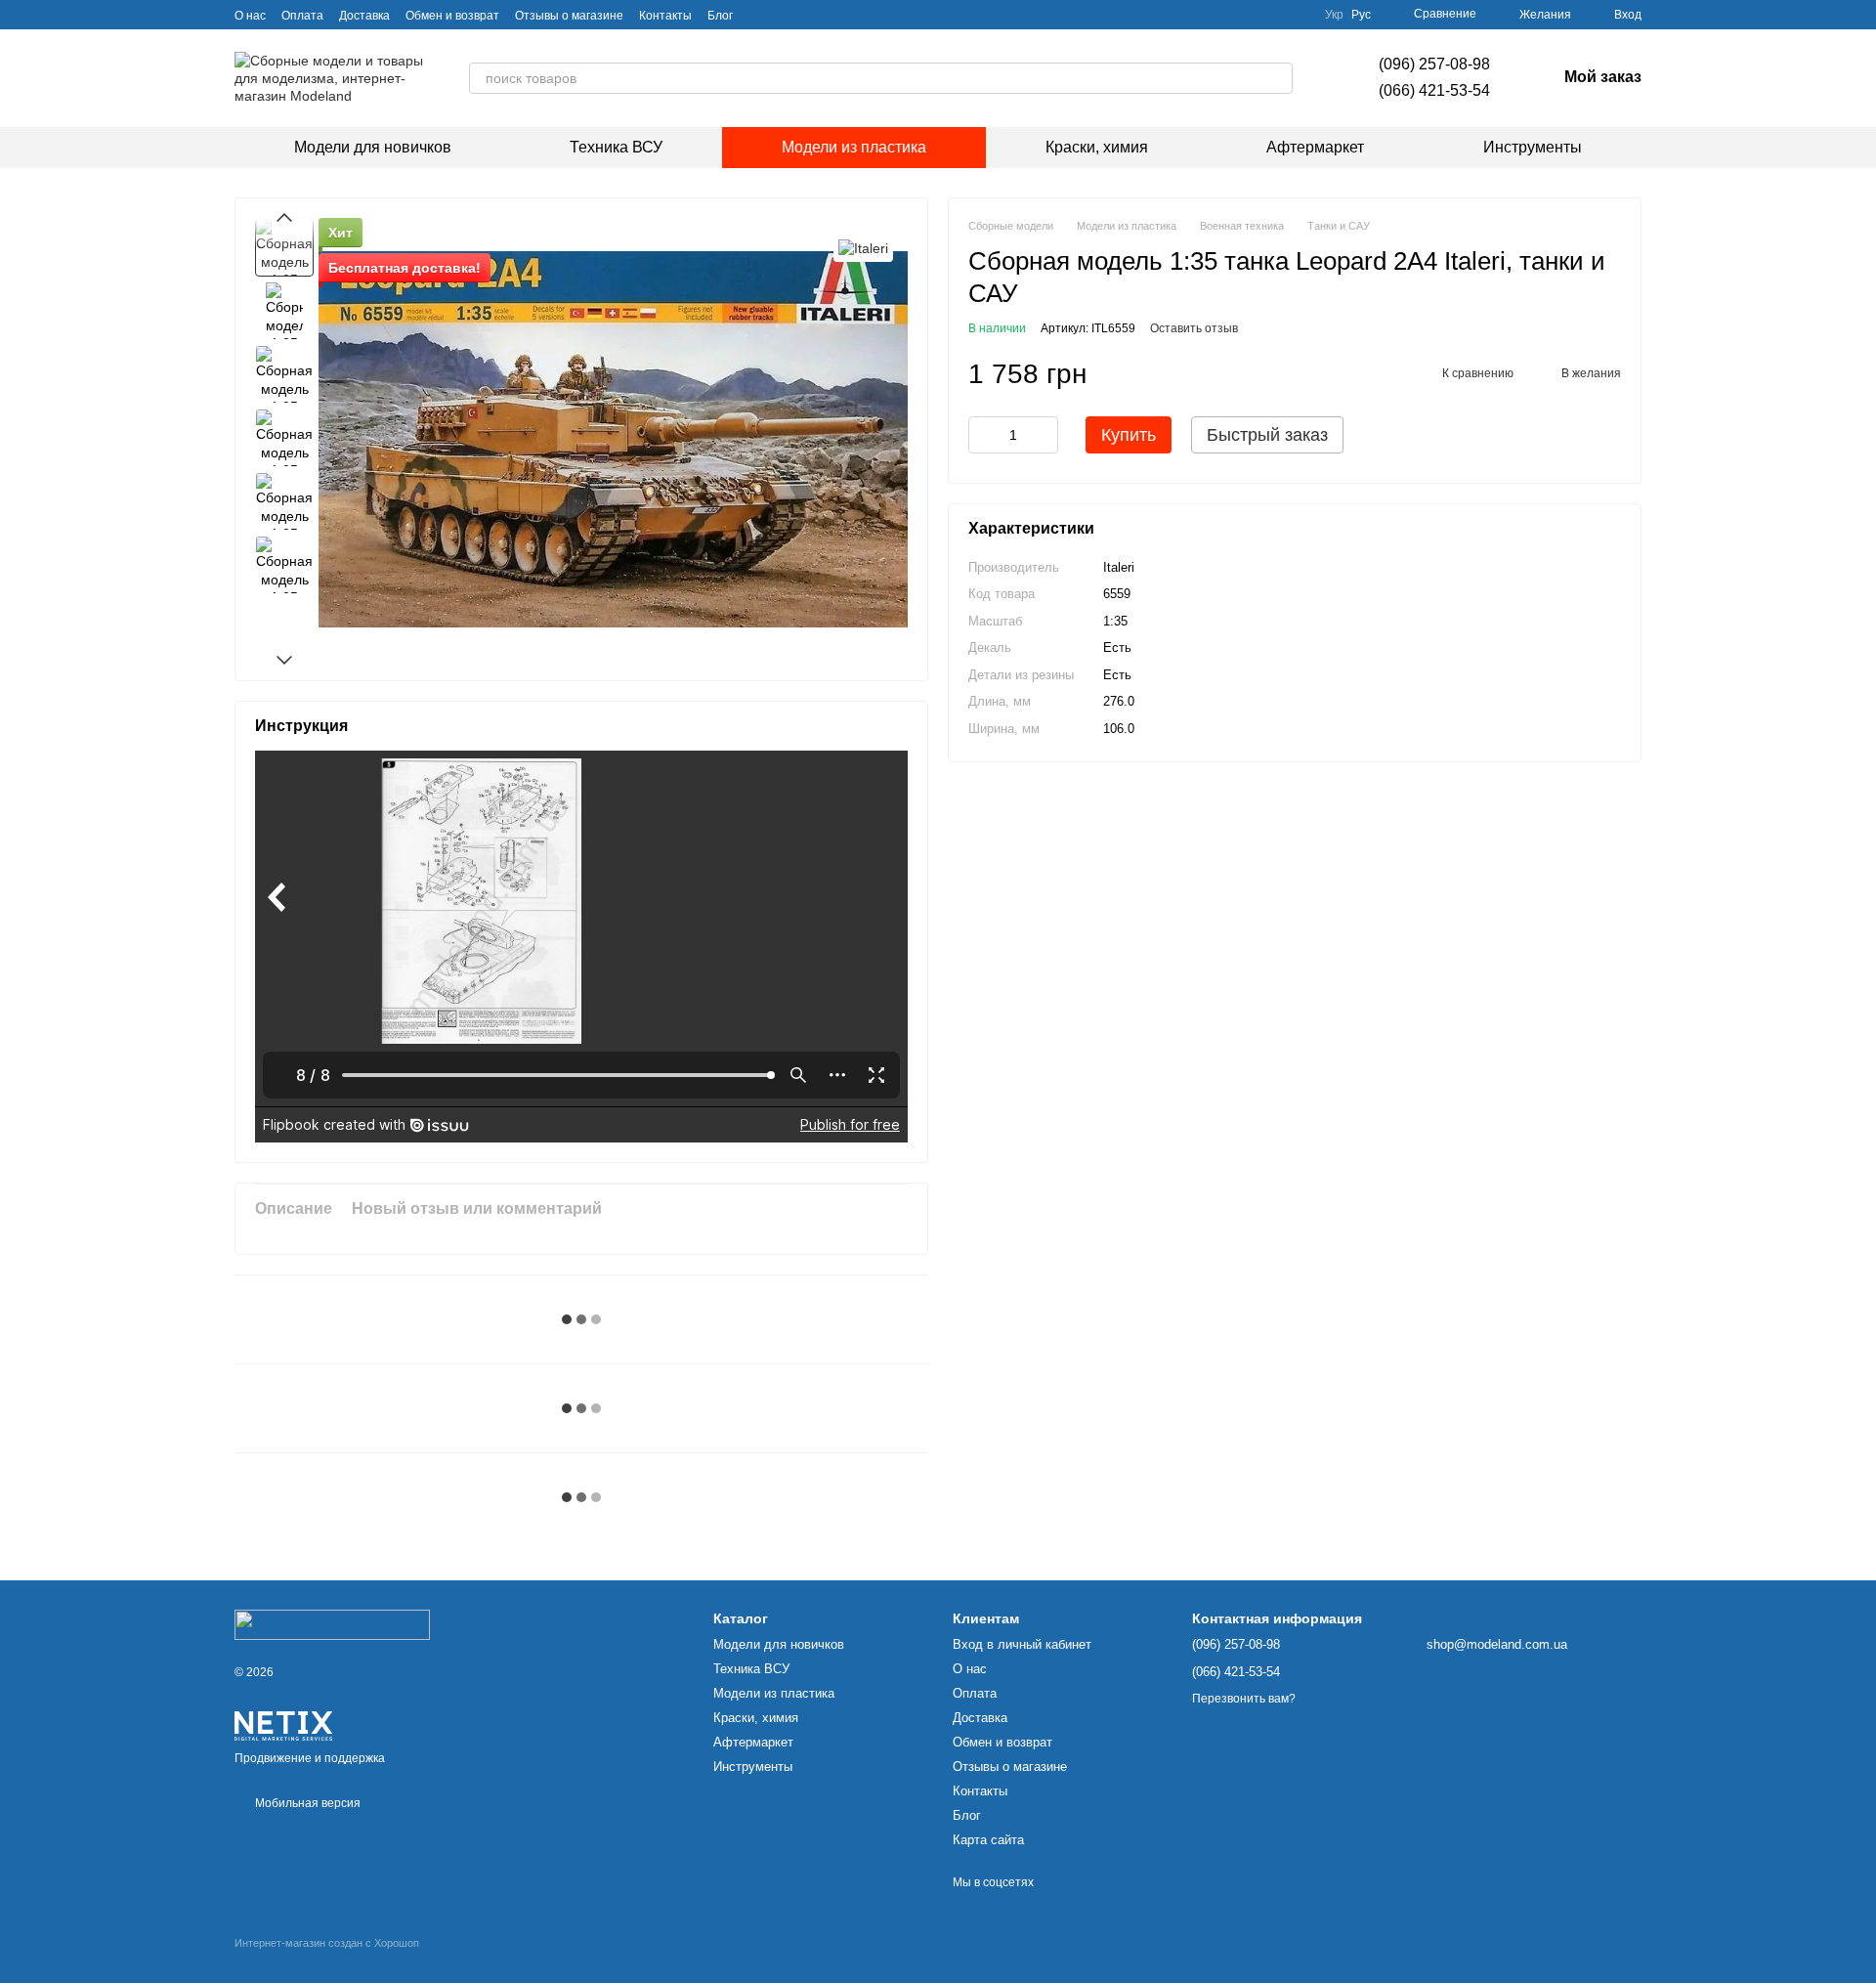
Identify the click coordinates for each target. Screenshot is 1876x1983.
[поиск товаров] (1277, 78)
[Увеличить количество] (1044, 436)
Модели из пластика (854, 147)
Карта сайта (988, 1840)
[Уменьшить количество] (983, 436)
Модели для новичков (373, 147)
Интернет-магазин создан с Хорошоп (327, 1943)
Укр (1334, 15)
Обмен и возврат (452, 16)
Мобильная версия (306, 1803)
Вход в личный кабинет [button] (1022, 1644)
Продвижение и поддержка (310, 1758)
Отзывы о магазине (569, 16)
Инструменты (1533, 147)
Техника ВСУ (616, 147)
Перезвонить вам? (1244, 1699)
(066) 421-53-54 (1434, 90)
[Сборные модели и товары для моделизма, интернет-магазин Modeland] (332, 1624)
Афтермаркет (1315, 147)
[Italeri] (863, 247)
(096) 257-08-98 (1434, 64)
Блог (720, 16)
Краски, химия (1097, 147)
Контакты (665, 16)
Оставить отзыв (1194, 329)
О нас (250, 16)
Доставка (364, 16)
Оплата (302, 16)
